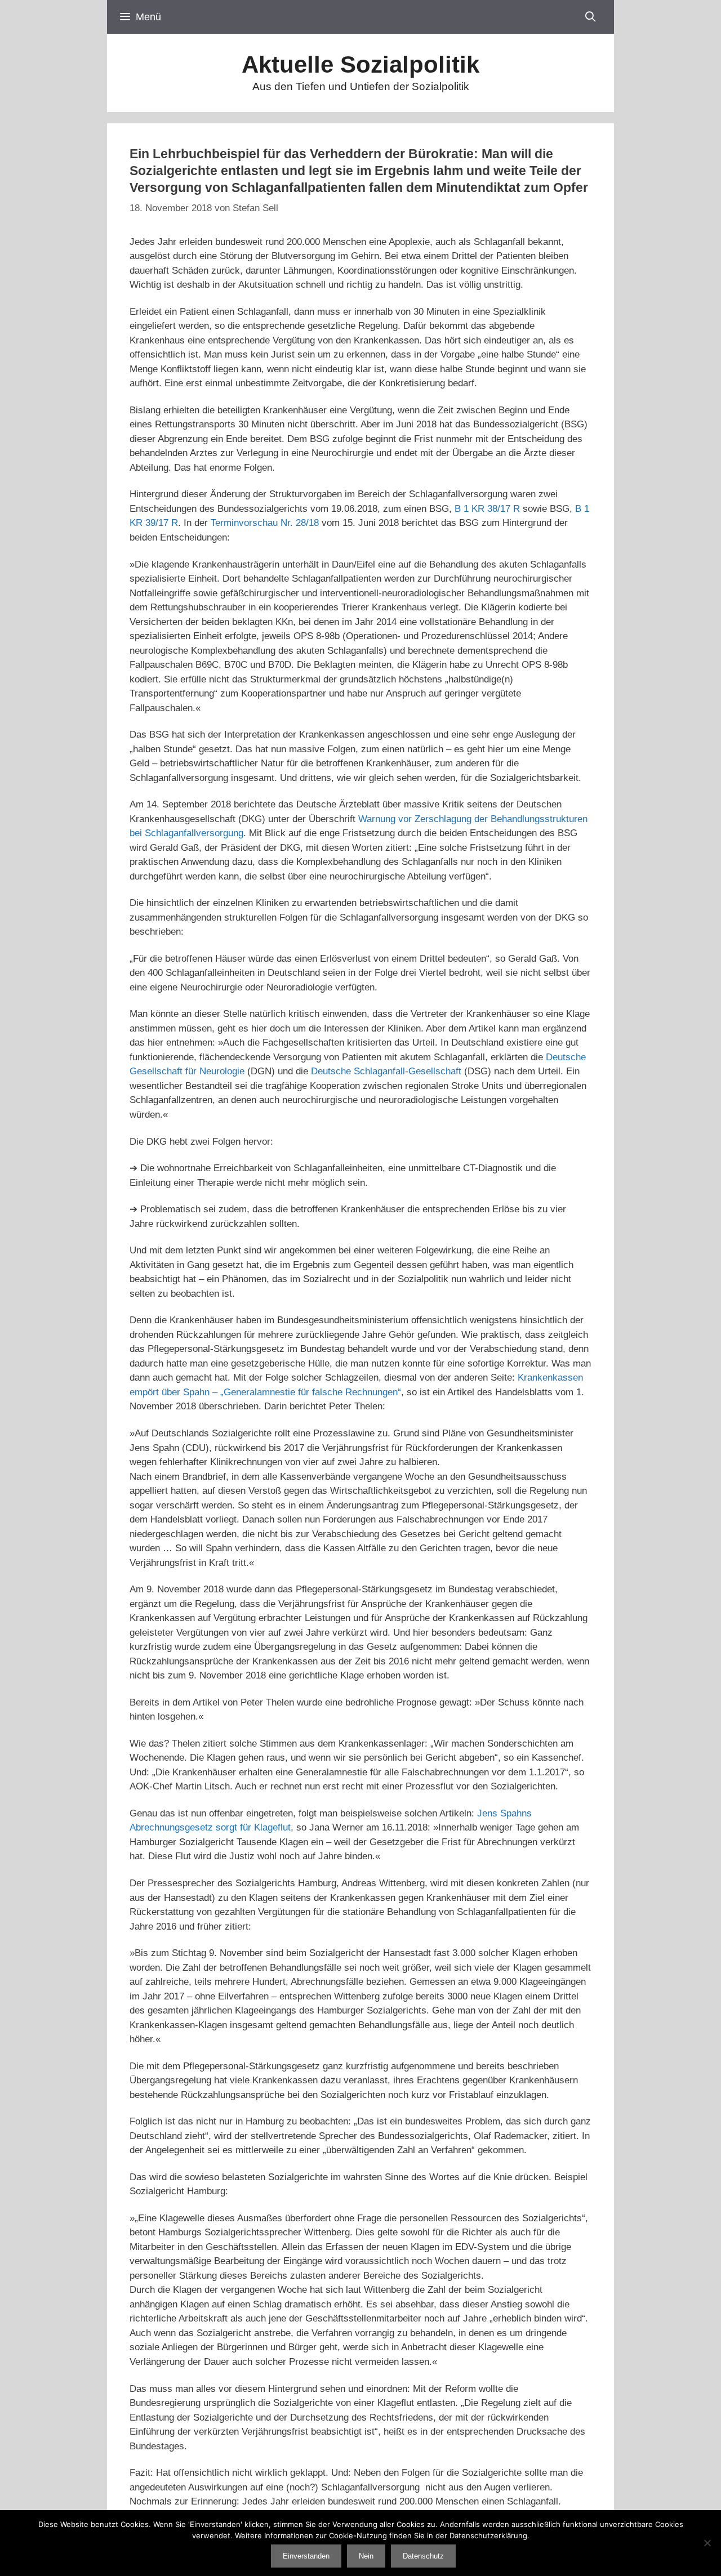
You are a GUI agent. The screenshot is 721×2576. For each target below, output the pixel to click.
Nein (366, 2556)
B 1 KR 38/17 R (487, 509)
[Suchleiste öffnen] (591, 17)
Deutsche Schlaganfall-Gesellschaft (386, 1071)
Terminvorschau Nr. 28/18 (265, 523)
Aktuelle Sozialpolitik (360, 64)
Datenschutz (423, 2556)
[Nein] (707, 2543)
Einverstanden (306, 2556)
